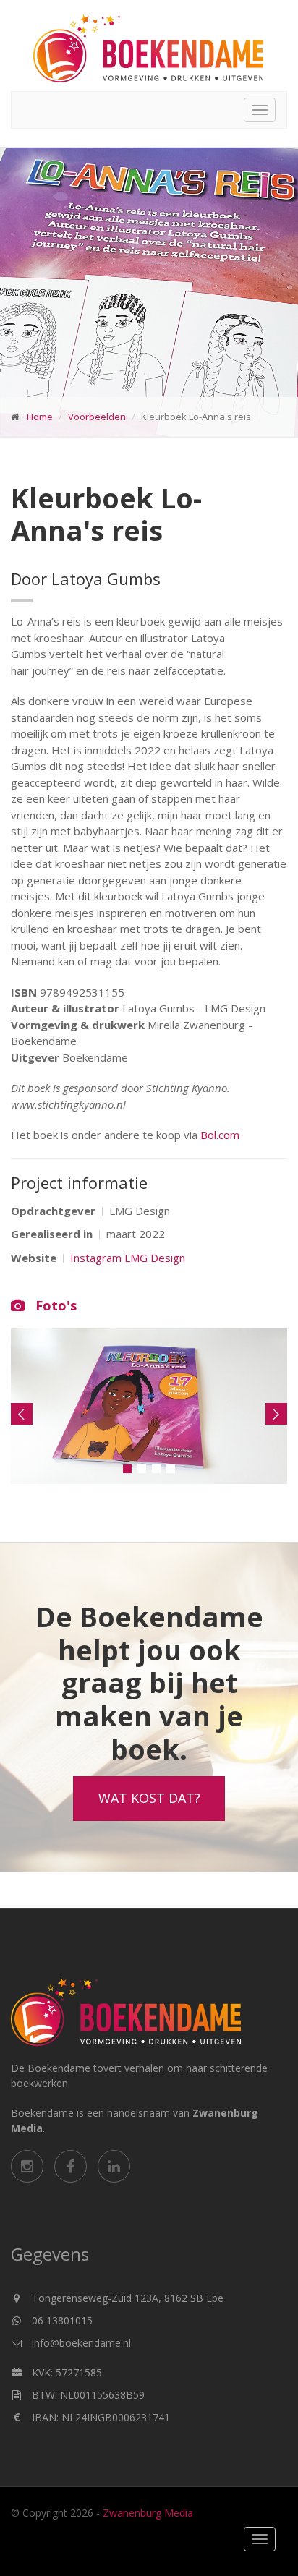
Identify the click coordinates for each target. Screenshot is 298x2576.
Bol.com (220, 1135)
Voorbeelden (97, 417)
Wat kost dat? (149, 1798)
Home (40, 417)
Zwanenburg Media (148, 2513)
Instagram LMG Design (128, 1258)
